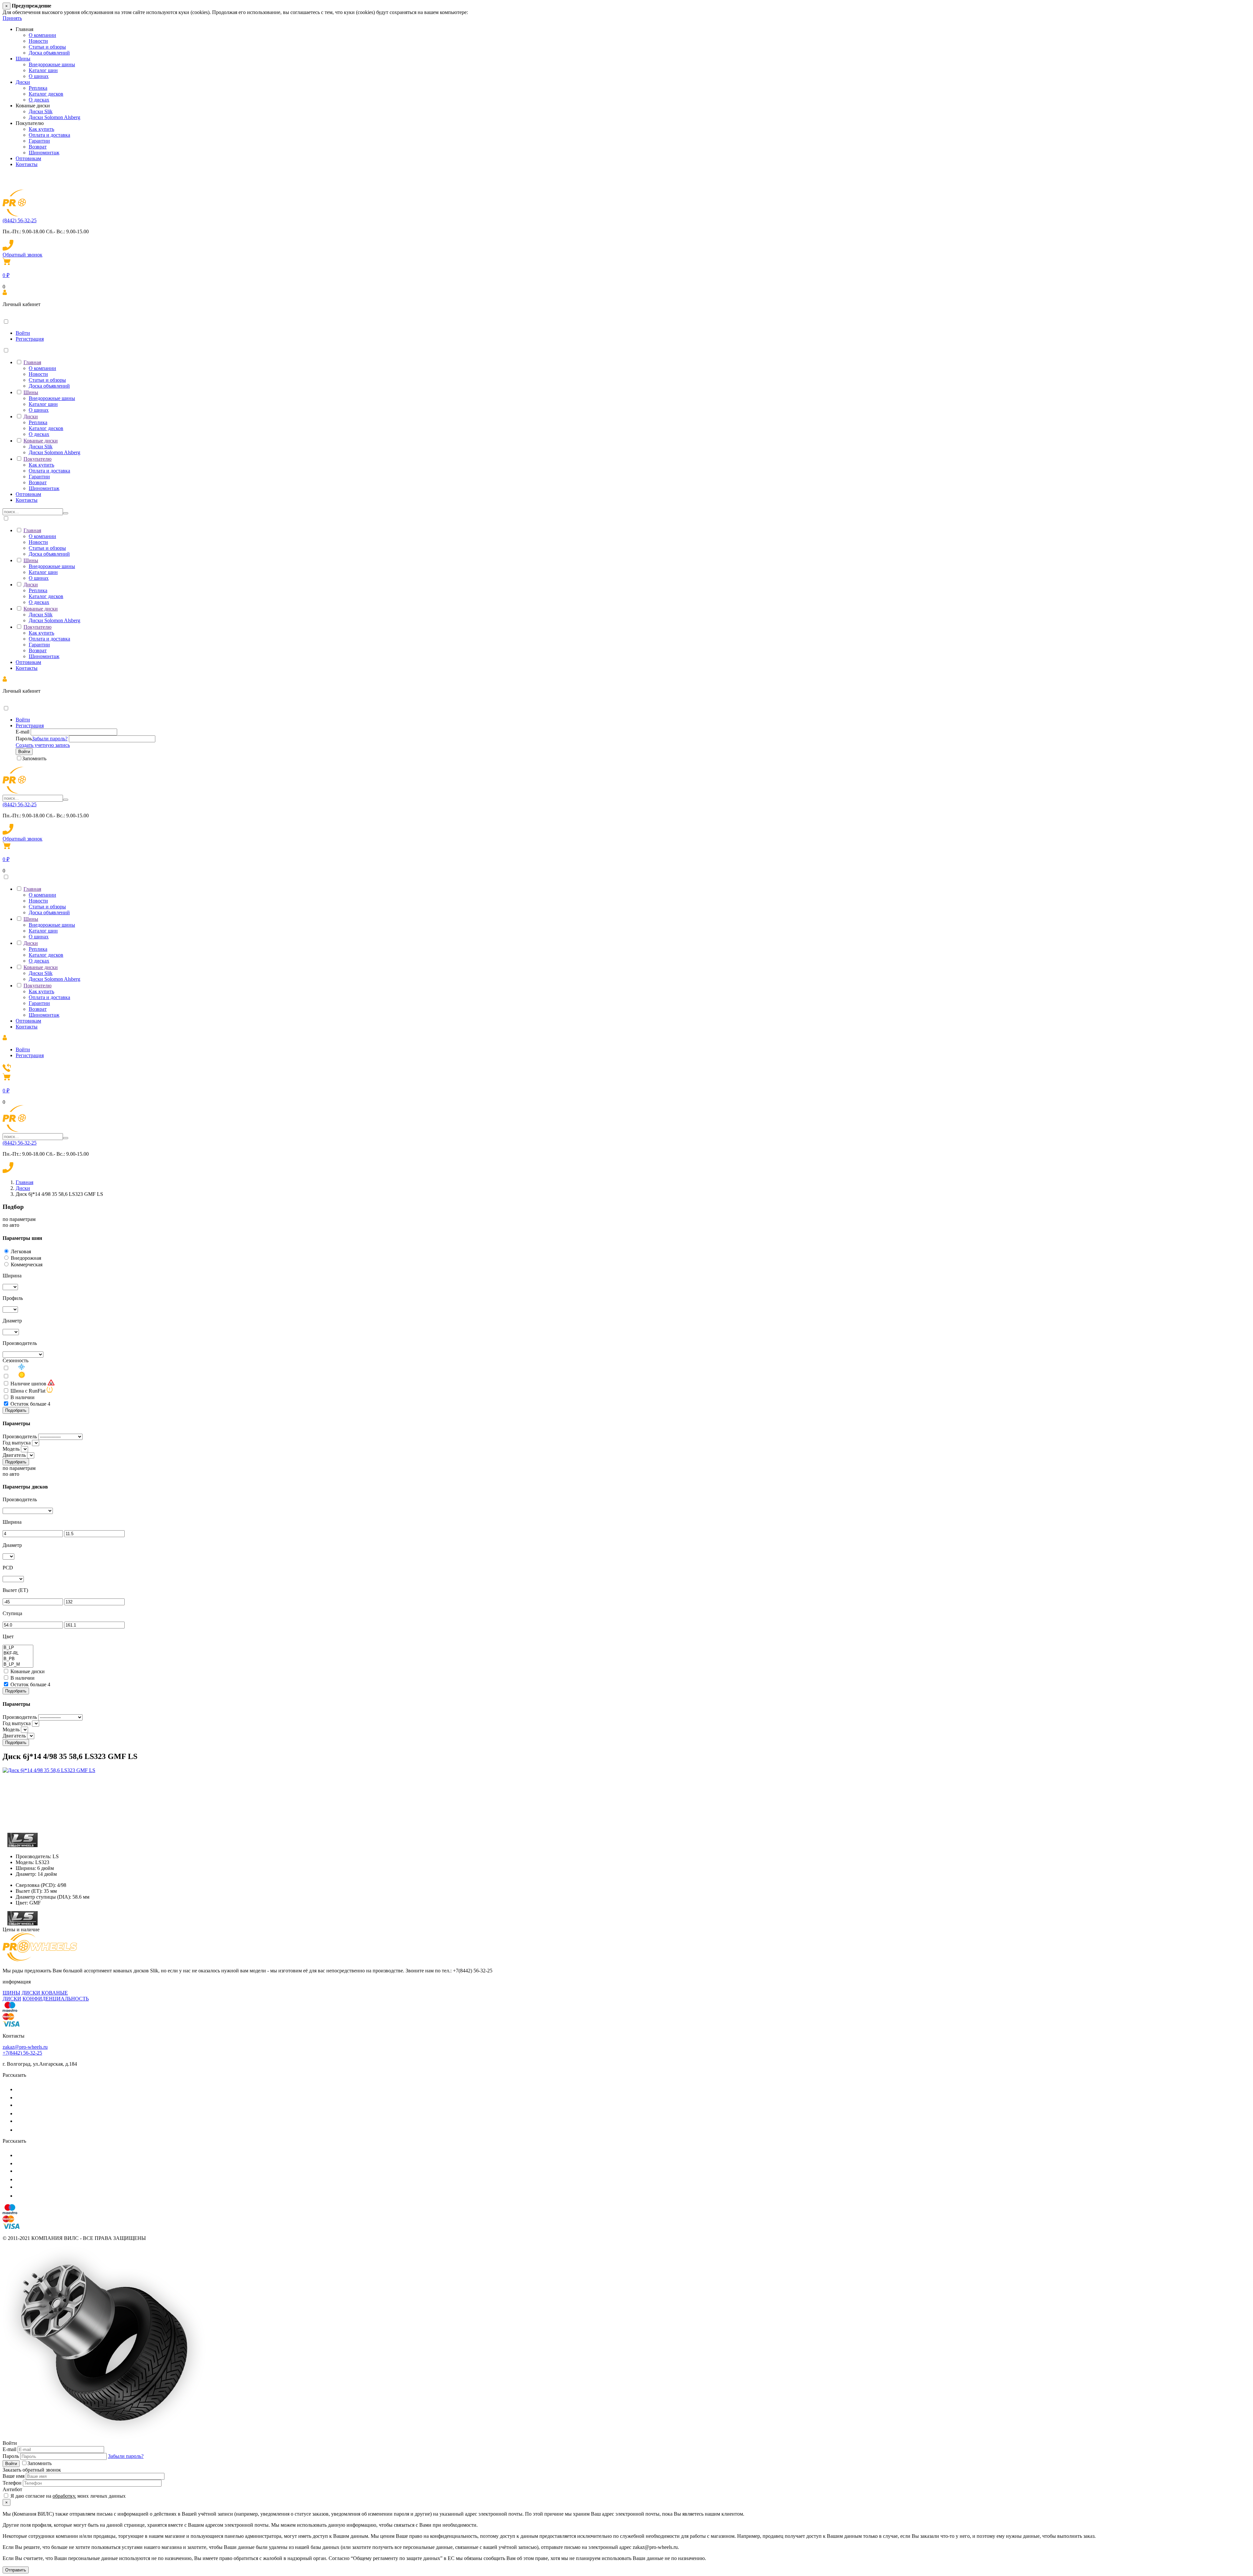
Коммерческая (27, 1265)
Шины (23, 59)
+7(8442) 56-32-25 (22, 2053)
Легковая (21, 1251)
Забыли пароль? (50, 739)
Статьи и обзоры (47, 47)
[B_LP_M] (18, 1665)
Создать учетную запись (43, 745)
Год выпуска (17, 1443)
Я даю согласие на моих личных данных (67, 2496)
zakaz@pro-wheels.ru (25, 2047)
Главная (32, 362)
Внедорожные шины (52, 64)
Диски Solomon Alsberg (54, 117)
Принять (12, 18)
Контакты (27, 164)
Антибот (12, 2489)
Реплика (38, 88)
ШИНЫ (11, 1993)
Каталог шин (43, 70)
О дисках (39, 100)
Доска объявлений (49, 53)
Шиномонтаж (44, 153)
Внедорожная (26, 1258)
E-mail (23, 732)
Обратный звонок (23, 255)
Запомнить (34, 758)
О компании (42, 35)
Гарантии (39, 141)
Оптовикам (28, 158)
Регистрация (30, 339)
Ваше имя (14, 2476)
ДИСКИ (12, 1999)
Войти (23, 333)
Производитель (20, 1436)
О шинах (39, 76)
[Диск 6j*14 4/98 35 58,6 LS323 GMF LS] (49, 1770)
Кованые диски (41, 441)
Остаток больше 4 (30, 1404)
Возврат (38, 147)
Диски (23, 82)
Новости (38, 41)
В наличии (23, 1397)
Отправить (16, 2570)
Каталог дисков (46, 94)
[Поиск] (66, 513)
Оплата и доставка (49, 135)
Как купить (41, 129)
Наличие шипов (28, 1384)
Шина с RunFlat (28, 1391)
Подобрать (16, 1410)
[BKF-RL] (18, 1653)
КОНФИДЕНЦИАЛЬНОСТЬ (56, 1999)
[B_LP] (18, 1648)
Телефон (12, 2483)
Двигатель (14, 1455)
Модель (11, 1449)
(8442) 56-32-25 (20, 220)
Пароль (24, 739)
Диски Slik (41, 111)
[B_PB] (18, 1659)
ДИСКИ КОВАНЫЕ (45, 1993)
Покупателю (38, 459)
